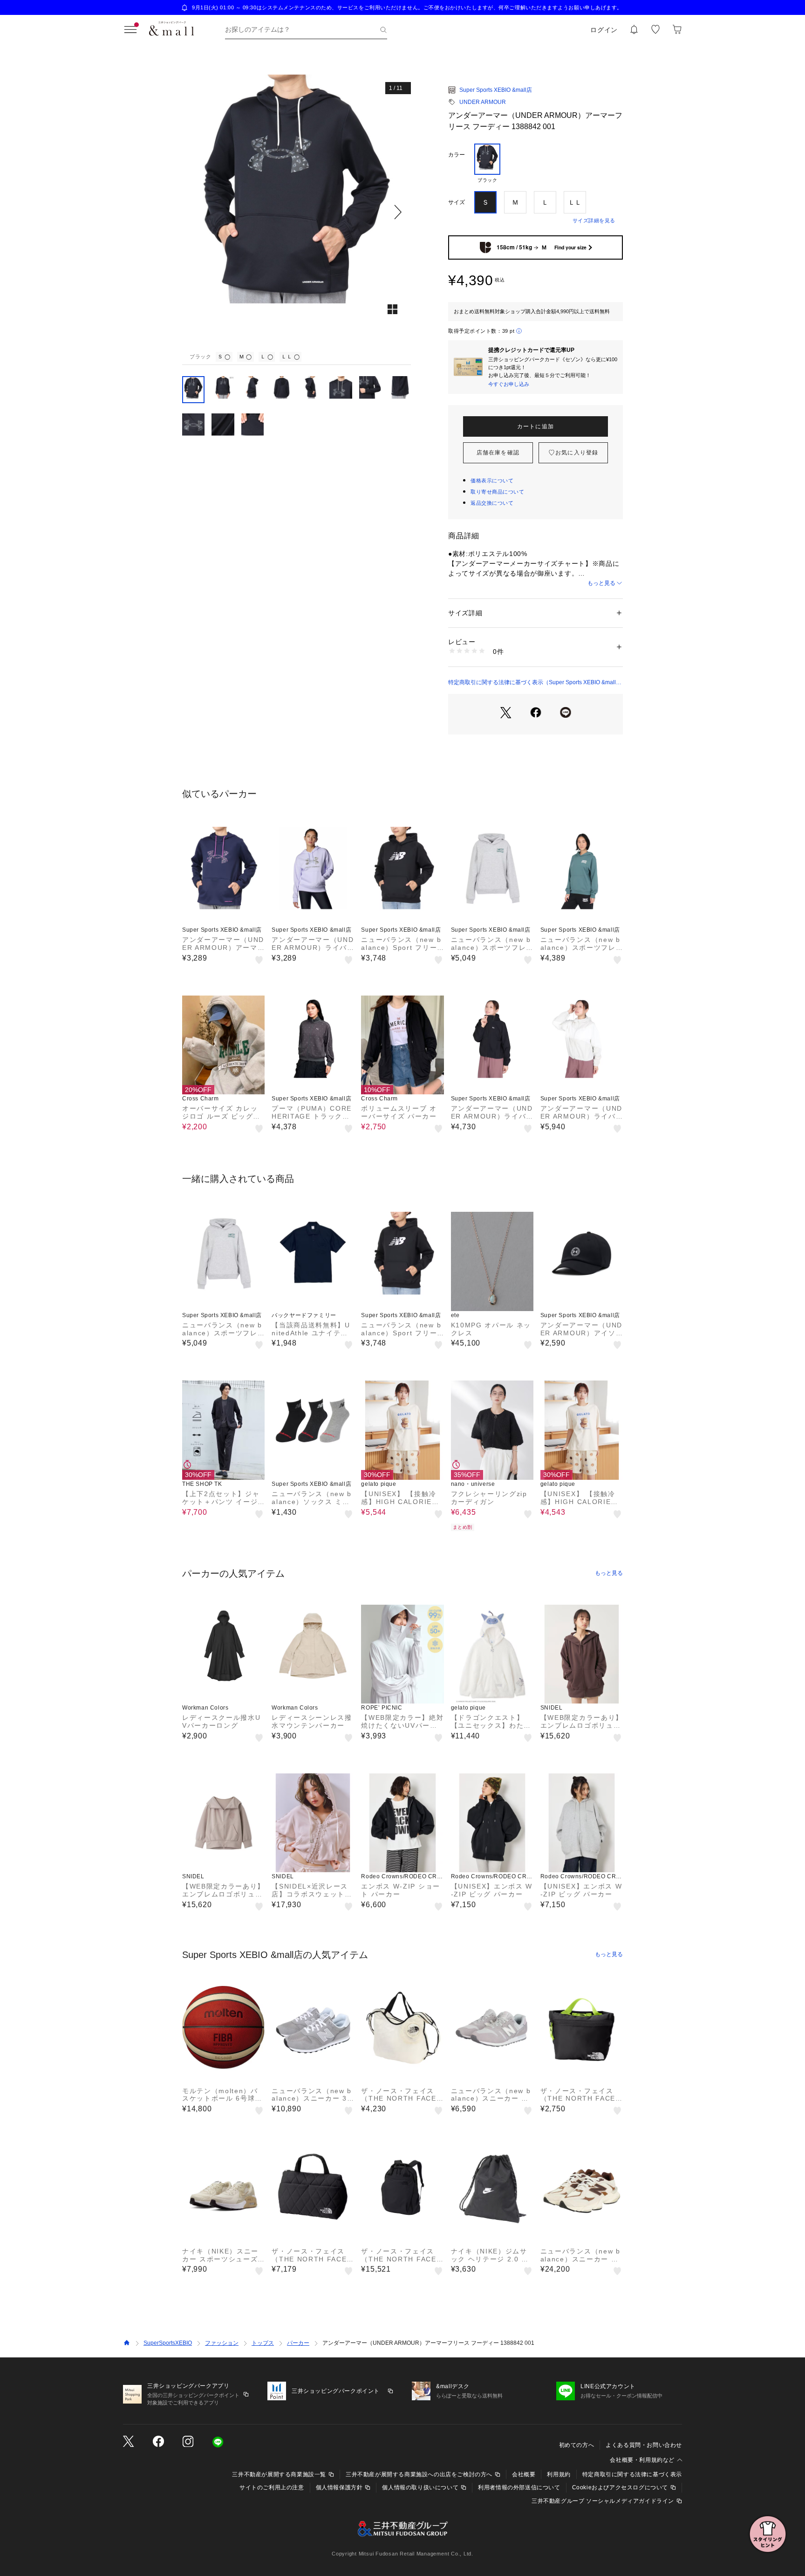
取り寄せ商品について (498, 492)
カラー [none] (457, 155)
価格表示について (492, 481)
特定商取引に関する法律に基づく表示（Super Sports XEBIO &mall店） (532, 683)
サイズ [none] (457, 202)
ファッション (222, 2343)
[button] (297, 212)
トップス (263, 2343)
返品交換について (492, 503)
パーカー (298, 2343)
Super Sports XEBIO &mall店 (496, 90)
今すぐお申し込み (509, 384)
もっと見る (601, 583)
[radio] (487, 164)
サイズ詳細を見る (594, 220)
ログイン (604, 30)
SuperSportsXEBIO (168, 2343)
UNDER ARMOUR (483, 102)
